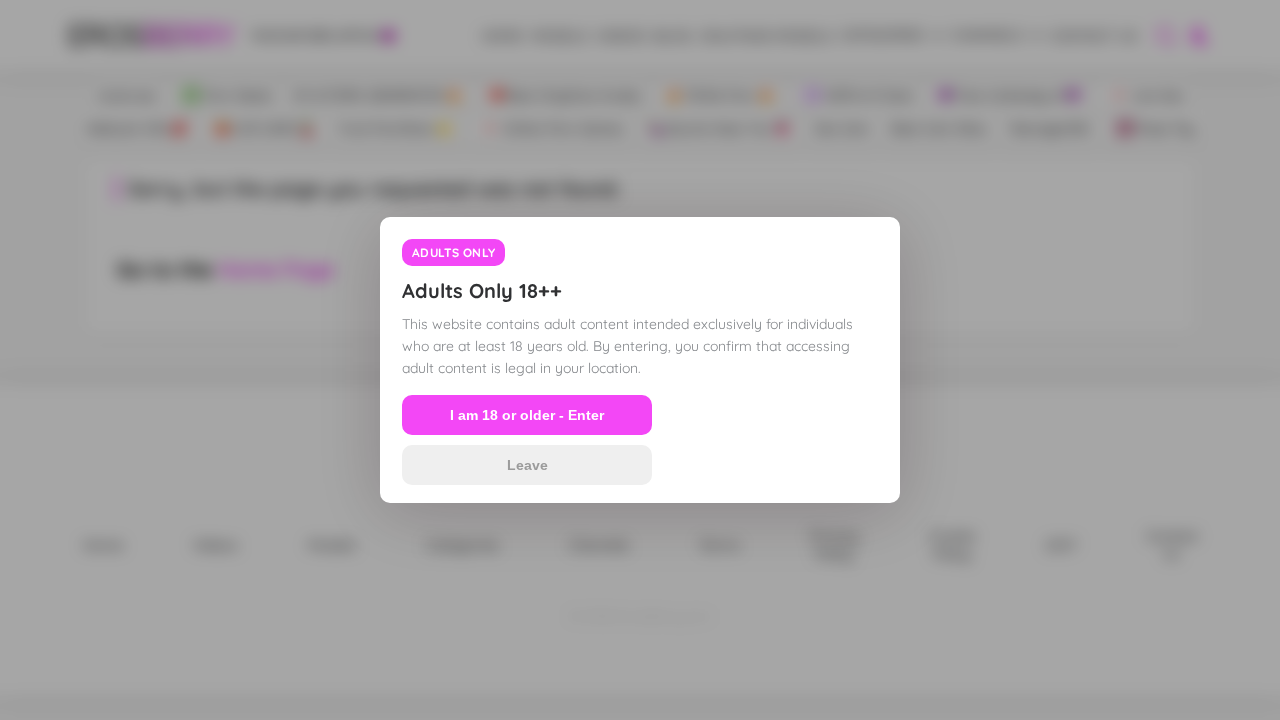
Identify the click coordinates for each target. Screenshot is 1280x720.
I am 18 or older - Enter (527, 415)
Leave (527, 465)
